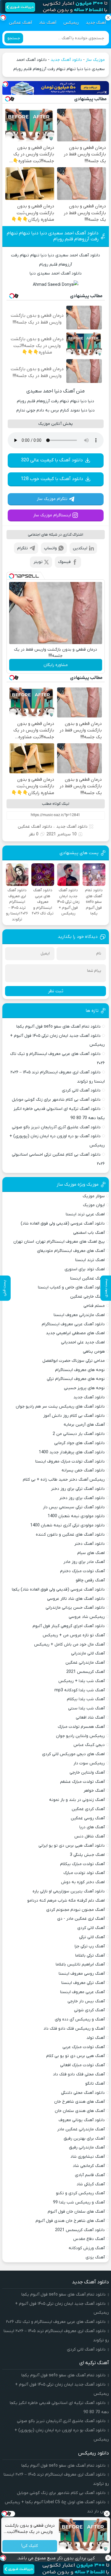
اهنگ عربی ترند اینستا (85, 1214)
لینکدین (80, 548)
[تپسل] (5, 84)
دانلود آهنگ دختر (90, 1544)
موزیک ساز (95, 60)
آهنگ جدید (96, 23)
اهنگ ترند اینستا (90, 1260)
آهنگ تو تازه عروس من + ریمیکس (74, 1635)
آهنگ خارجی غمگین (87, 1297)
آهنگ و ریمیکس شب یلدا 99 (79, 2202)
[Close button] (107, 2514)
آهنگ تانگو (95, 2084)
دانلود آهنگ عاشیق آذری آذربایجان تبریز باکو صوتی (56, 1127)
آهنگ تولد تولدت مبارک (84, 1873)
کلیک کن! (30, 2546)
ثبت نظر (56, 991)
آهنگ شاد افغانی (90, 1718)
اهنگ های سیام (91, 1553)
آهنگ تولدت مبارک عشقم (82, 1782)
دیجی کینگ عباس (89, 1745)
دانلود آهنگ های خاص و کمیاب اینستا (71, 1287)
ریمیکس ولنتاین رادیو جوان (80, 1736)
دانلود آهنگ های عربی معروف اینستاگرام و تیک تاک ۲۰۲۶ (56, 2322)
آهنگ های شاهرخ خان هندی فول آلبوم (70, 2221)
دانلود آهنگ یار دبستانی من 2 (79, 1434)
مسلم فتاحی (94, 1306)
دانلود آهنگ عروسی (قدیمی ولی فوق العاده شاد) (63, 1224)
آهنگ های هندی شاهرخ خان (79, 2102)
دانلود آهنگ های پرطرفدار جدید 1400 (72, 1452)
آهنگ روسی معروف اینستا (82, 1974)
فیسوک (64, 562)
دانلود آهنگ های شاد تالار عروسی (76, 1599)
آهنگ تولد (96, 2038)
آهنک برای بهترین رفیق (84, 2139)
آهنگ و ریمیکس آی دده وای (80, 2019)
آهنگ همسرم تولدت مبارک (81, 1727)
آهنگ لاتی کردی (91, 1928)
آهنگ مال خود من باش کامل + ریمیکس (69, 1644)
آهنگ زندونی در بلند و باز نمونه (77, 1800)
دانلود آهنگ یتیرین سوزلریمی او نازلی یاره (69, 1891)
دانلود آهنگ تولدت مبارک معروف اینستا (70, 1461)
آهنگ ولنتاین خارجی (87, 1773)
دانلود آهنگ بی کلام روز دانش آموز (74, 1416)
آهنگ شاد (48, 23)
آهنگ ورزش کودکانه (87, 2248)
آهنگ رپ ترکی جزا (90, 1946)
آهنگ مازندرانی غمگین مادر (81, 2129)
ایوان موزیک (94, 1205)
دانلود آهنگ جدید (66, 60)
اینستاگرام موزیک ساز (52, 515)
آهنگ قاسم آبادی (90, 2175)
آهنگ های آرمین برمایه (84, 1425)
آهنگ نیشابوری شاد (88, 2157)
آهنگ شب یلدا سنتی (86, 1708)
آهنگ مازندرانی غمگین (85, 1663)
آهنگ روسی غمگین (88, 1818)
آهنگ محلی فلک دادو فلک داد (79, 2074)
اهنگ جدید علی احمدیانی (83, 1342)
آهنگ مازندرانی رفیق (87, 2147)
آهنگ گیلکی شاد (91, 2184)
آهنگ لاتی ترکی (92, 1937)
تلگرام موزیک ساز (52, 499)
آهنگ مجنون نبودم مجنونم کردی (75, 1910)
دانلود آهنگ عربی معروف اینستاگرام (73, 1324)
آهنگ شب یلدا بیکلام (86, 1699)
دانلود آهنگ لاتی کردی (81, 1090)
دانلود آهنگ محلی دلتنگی (83, 2093)
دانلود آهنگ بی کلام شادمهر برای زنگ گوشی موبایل (56, 1100)
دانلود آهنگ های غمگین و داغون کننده (70, 1535)
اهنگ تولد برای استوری (85, 1269)
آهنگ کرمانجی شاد (89, 2166)
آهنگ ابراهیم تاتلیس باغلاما (80, 1964)
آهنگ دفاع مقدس (89, 2239)
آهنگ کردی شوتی (89, 2010)
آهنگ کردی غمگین (88, 1809)
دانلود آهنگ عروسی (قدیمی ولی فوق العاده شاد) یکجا (58, 1590)
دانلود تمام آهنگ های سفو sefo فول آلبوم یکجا (58, 1027)
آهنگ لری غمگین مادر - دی (81, 1919)
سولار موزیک (94, 1196)
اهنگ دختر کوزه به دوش (83, 1882)
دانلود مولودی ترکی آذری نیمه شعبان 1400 (67, 1525)
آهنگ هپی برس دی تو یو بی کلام (75, 2056)
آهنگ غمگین (20, 23)
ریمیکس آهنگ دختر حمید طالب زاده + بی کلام (64, 1480)
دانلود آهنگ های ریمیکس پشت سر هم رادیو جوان (60, 1407)
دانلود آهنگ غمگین (35, 827)
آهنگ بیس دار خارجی (86, 2001)
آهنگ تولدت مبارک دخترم (82, 1571)
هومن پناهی (94, 1352)
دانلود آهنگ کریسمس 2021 (80, 2230)
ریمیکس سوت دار (89, 1763)
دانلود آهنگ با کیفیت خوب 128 (52, 479)
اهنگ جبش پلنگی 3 (87, 1855)
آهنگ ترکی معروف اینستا (83, 1983)
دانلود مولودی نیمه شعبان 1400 (76, 1516)
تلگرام (22, 548)
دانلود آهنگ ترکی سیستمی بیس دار (74, 1507)
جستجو (14, 38)
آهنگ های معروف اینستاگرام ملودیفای (71, 1251)
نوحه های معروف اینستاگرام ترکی (76, 1379)
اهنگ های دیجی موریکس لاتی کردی (73, 1754)
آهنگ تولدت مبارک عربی (84, 2047)
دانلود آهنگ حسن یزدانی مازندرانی (75, 1608)
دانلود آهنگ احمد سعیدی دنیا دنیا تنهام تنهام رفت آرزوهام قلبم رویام (53, 236)
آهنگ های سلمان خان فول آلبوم (76, 2212)
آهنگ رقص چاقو (90, 1580)
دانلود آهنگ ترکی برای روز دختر (78, 1489)
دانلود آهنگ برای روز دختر (82, 1498)
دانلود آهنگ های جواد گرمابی (79, 1443)
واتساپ (50, 548)
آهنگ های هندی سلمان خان (80, 2111)
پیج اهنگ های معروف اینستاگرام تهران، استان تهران (59, 1242)
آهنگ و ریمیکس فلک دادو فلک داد (74, 2029)
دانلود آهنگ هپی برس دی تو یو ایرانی (72, 1846)
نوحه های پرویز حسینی (84, 1388)
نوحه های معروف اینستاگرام (80, 1370)
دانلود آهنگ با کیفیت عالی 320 (52, 460)
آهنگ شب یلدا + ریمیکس (82, 1681)
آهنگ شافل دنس (90, 1836)
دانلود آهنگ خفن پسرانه (83, 1470)
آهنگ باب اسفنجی (89, 1233)
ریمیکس (71, 23)
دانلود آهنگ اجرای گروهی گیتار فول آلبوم (69, 1626)
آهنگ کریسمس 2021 (86, 1672)
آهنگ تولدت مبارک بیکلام (82, 1864)
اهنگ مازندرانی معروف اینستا (79, 1315)
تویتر (38, 562)
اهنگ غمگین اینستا (87, 1278)
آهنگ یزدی (95, 2257)
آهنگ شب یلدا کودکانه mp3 (80, 1690)
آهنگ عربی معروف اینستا (82, 1992)
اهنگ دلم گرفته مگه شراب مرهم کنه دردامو (66, 1901)
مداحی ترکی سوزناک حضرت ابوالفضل (74, 1361)
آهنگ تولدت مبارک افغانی (82, 2065)
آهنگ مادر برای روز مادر (84, 1562)
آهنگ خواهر (94, 1791)
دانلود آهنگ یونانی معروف (82, 2120)
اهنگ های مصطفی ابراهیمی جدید (75, 1333)
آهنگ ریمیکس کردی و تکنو (80, 2193)
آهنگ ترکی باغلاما (90, 1956)
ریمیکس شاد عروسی (87, 1617)
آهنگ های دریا (92, 1827)
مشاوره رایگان (56, 665)
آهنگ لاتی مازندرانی (88, 1653)
